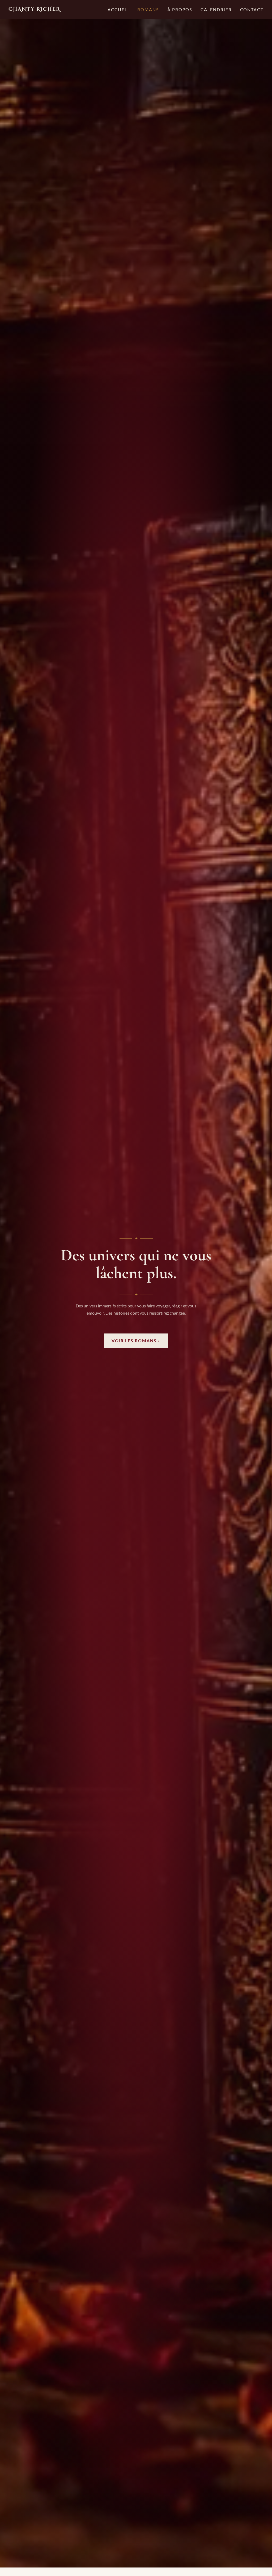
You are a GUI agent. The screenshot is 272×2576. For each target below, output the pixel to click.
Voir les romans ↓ (136, 1341)
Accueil (118, 9)
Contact (252, 9)
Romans (148, 9)
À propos (180, 9)
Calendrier (216, 9)
